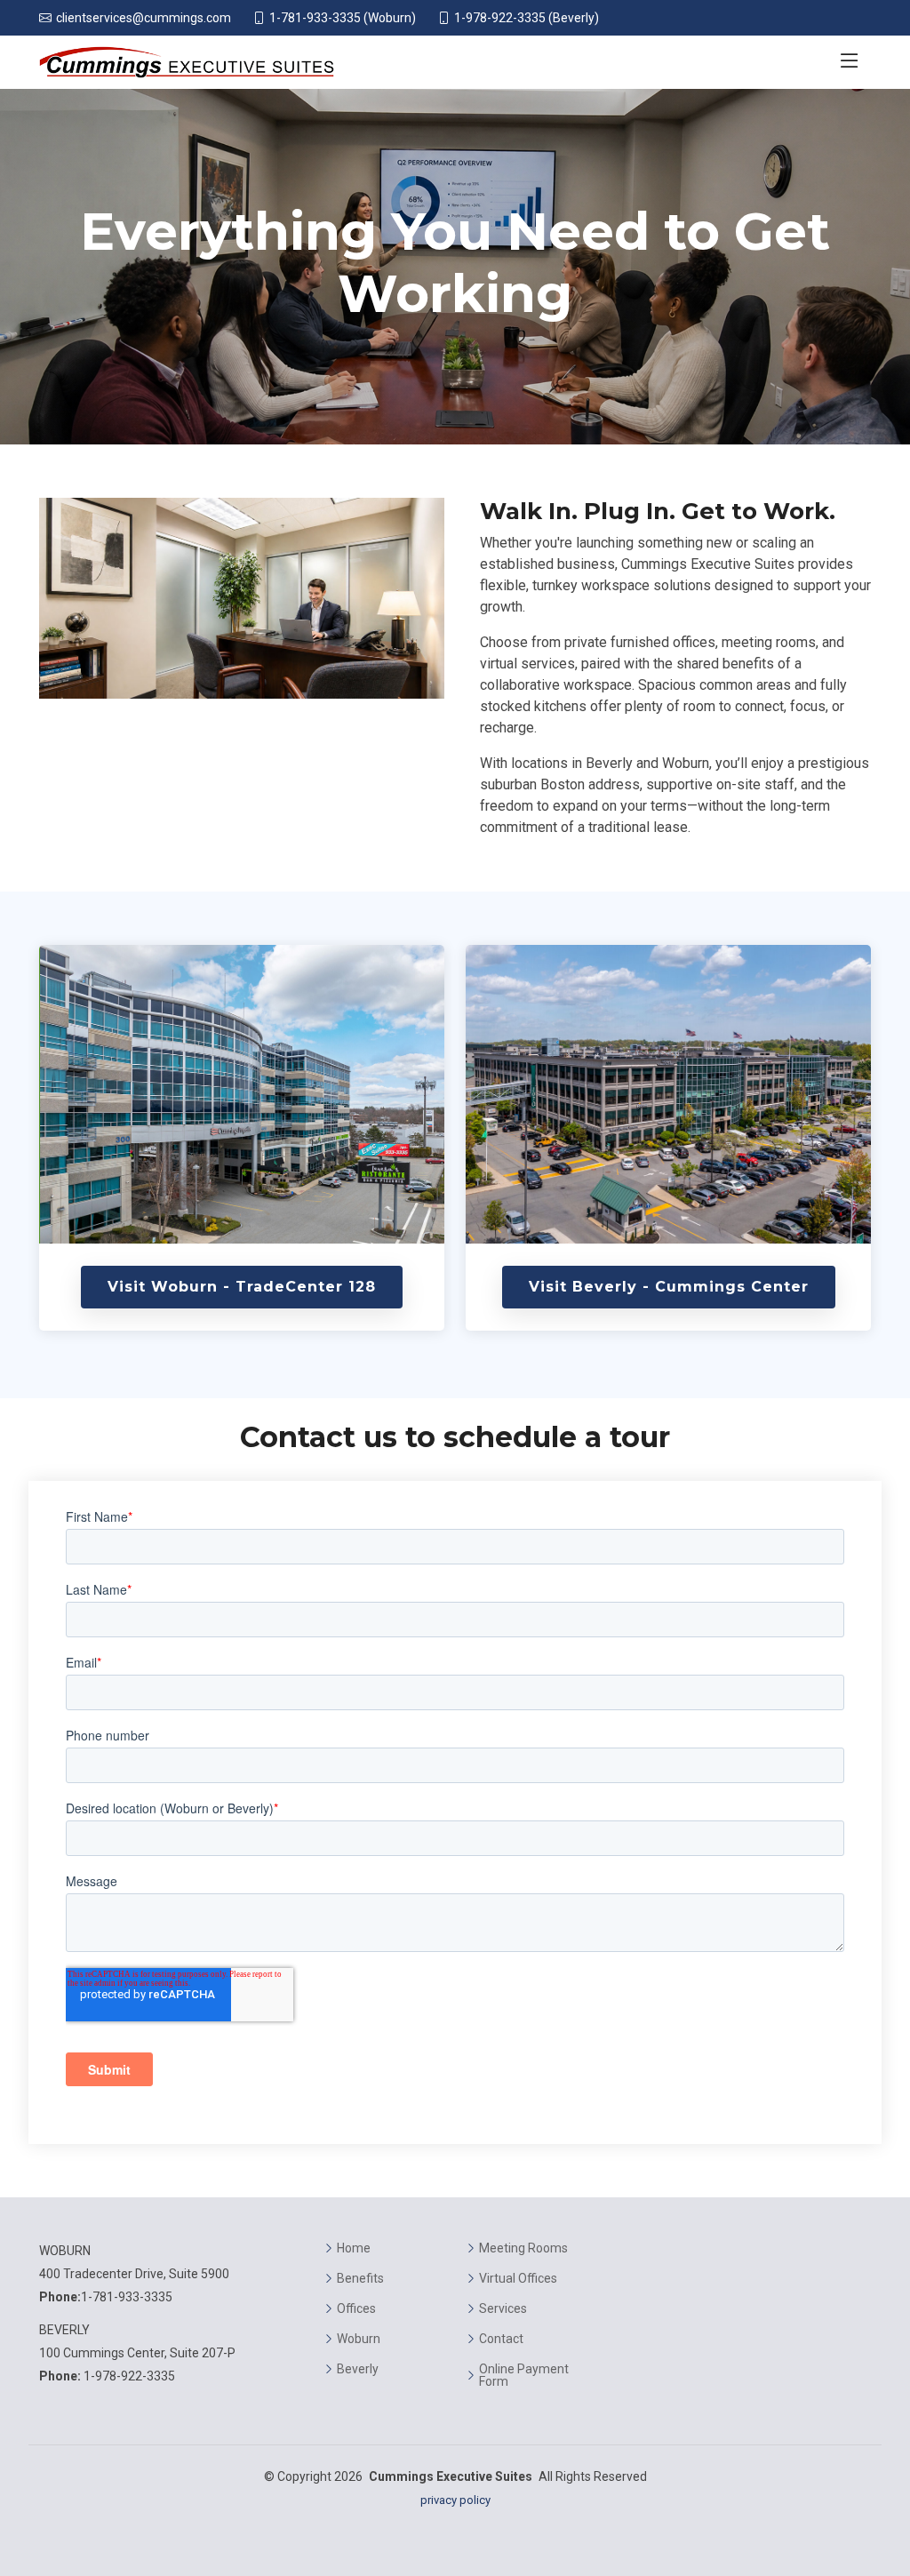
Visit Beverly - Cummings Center (669, 1287)
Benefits (360, 2278)
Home (354, 2248)
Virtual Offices (518, 2278)
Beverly (358, 2369)
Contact (501, 2339)
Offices (356, 2308)
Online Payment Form (524, 2375)
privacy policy (455, 2500)
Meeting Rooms (523, 2248)
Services (503, 2308)
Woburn (359, 2339)
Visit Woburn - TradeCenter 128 (242, 1287)
